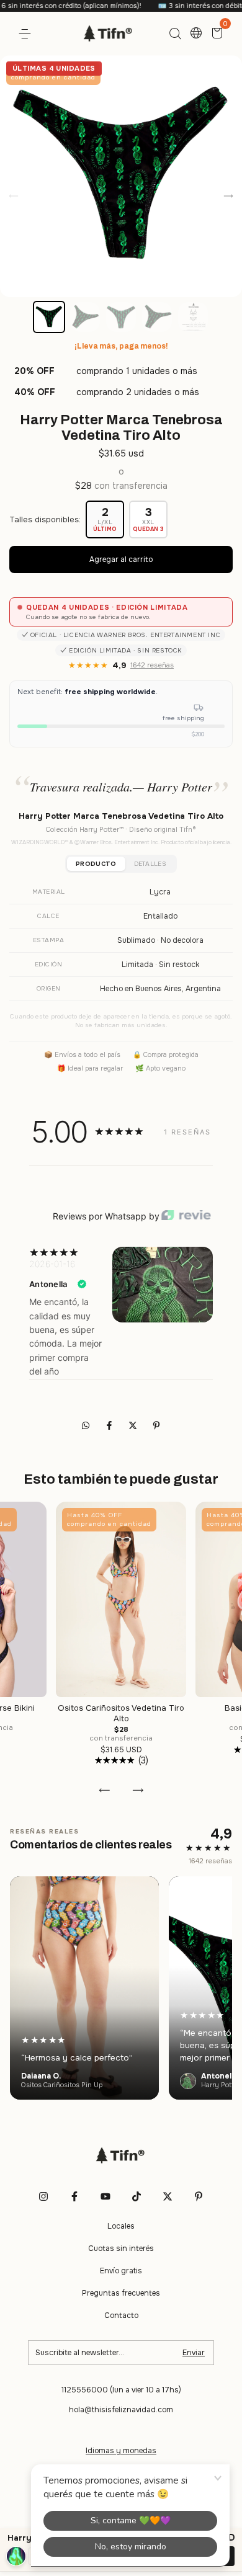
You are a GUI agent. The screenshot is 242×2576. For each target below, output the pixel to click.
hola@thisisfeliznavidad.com (121, 2410)
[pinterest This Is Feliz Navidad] (199, 2196)
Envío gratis (121, 2271)
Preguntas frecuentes (121, 2293)
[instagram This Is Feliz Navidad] (43, 2196)
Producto (96, 864)
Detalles (150, 864)
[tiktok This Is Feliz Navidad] (137, 2196)
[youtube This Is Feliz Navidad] (105, 2196)
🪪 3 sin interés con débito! (173, 6)
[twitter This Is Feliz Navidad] (168, 2196)
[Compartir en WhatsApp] (86, 1426)
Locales (121, 2226)
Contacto (121, 2315)
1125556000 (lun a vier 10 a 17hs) (121, 2390)
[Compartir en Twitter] (134, 1426)
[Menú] (27, 34)
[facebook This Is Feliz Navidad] (74, 2196)
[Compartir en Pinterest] (156, 1426)
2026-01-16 (52, 1264)
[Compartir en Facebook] (110, 1426)
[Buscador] (175, 34)
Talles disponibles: (45, 519)
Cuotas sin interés (121, 2248)
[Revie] (186, 1216)
